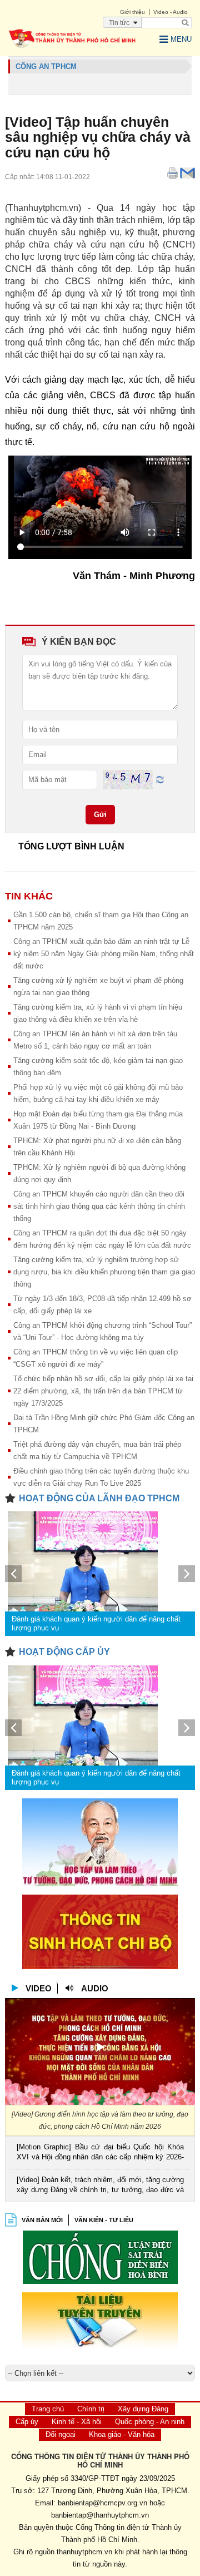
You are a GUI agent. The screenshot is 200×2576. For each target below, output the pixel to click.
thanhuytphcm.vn (84, 2552)
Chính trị (91, 2409)
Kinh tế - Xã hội (77, 2422)
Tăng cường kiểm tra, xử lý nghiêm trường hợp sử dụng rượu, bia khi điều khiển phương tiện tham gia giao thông (104, 1272)
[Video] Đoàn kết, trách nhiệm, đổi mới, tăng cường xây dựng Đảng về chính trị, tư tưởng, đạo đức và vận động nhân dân (100, 2186)
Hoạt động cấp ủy (64, 1652)
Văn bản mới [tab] (42, 2220)
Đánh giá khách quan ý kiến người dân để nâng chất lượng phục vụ (96, 1623)
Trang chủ (48, 2409)
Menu (181, 39)
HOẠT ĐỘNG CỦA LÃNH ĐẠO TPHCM (99, 1498)
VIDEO (39, 1988)
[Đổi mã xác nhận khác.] (160, 779)
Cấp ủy (27, 2422)
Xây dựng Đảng (143, 2409)
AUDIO (95, 1988)
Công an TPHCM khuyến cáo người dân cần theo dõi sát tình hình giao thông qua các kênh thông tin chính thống (99, 1206)
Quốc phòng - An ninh (150, 2422)
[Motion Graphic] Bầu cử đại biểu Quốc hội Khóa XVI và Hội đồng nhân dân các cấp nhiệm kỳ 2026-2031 (100, 2153)
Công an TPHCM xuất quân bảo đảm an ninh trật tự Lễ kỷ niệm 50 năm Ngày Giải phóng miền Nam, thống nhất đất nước (104, 954)
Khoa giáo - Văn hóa (122, 2434)
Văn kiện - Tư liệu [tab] (104, 2220)
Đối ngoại (61, 2434)
